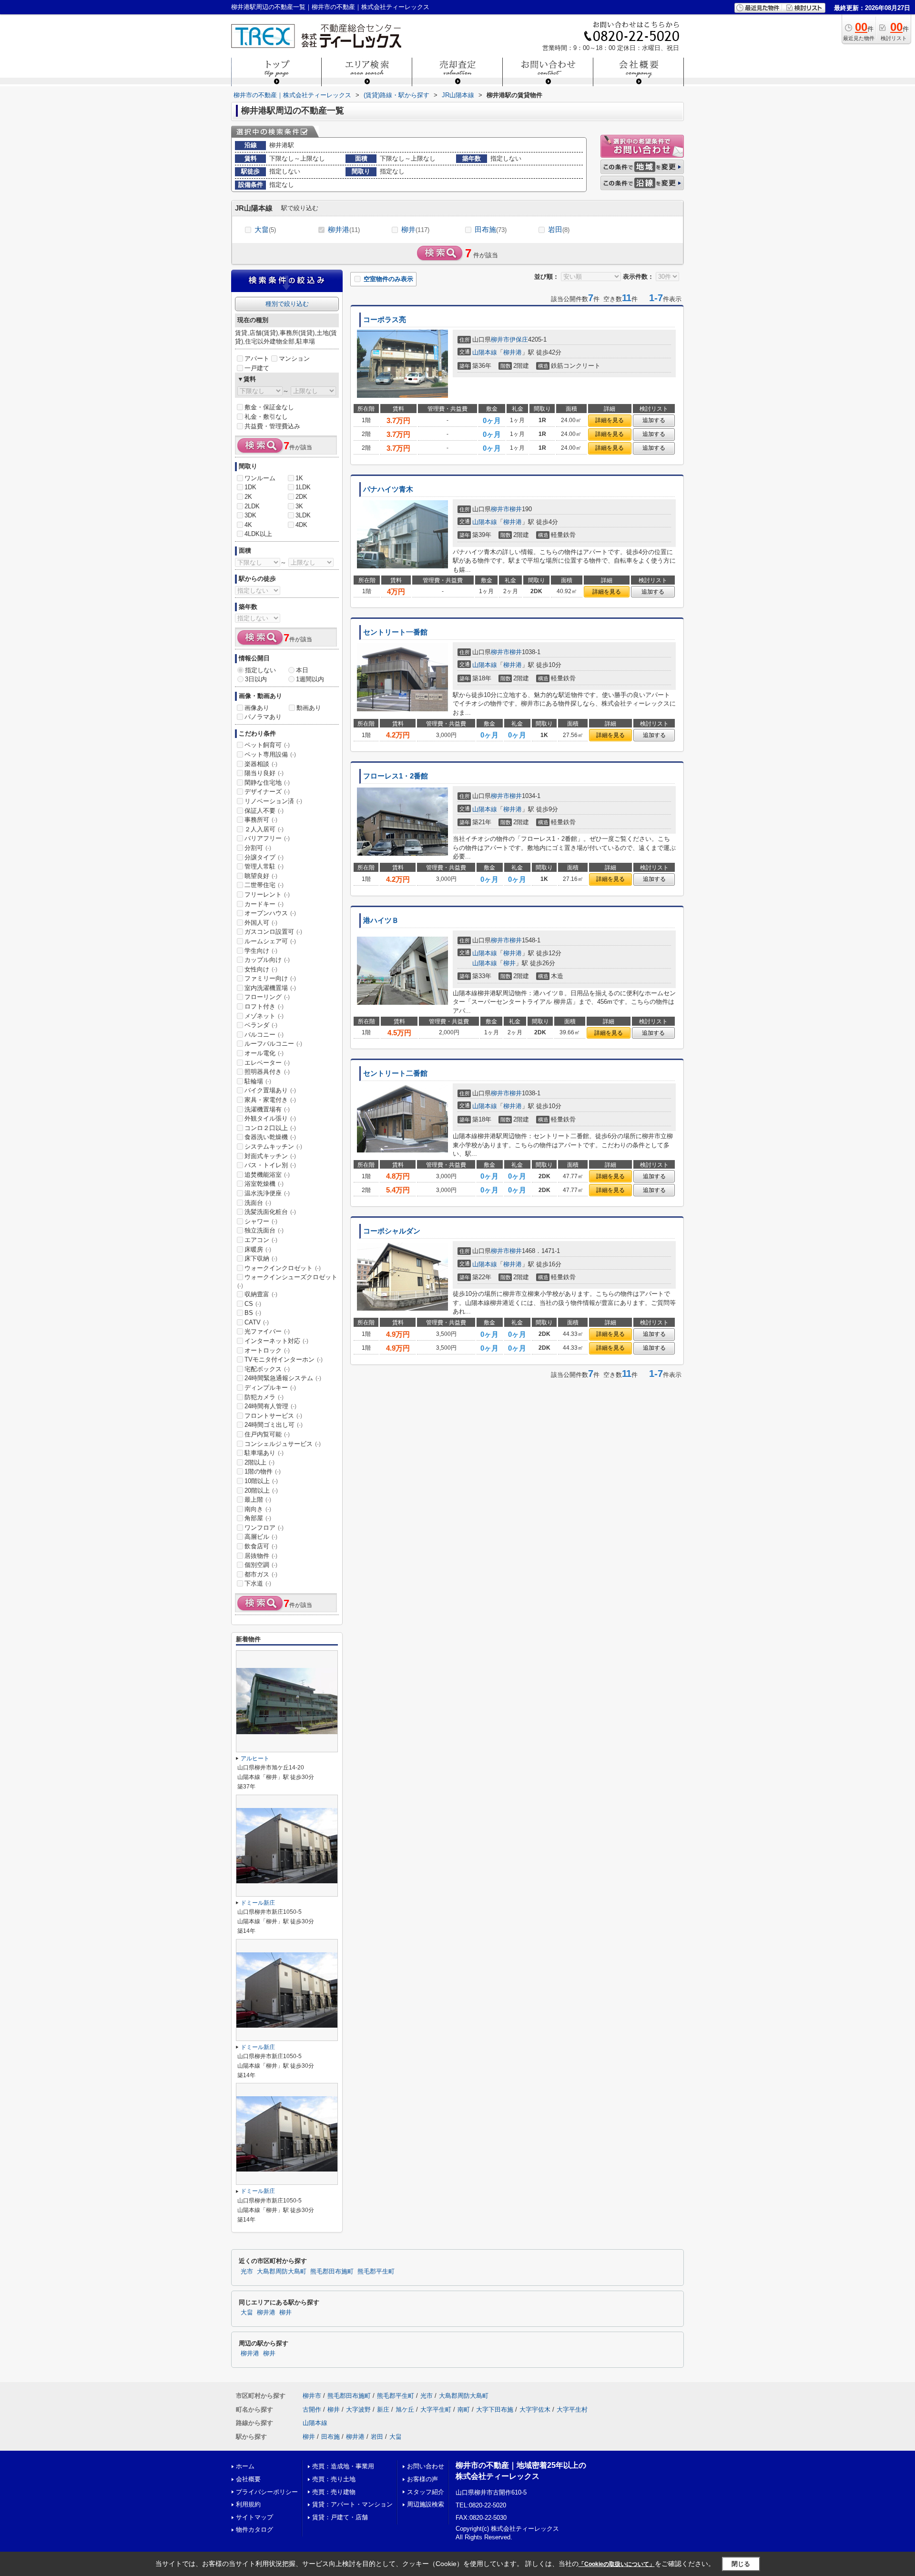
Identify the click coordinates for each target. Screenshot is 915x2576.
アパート (257, 359)
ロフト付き (264, 1006)
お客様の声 (422, 2479)
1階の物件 (263, 1471)
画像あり (257, 708)
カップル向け (267, 960)
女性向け (261, 969)
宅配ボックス (267, 1369)
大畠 (265, 229)
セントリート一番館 (395, 632)
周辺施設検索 (426, 2504)
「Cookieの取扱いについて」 (617, 2564)
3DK (250, 515)
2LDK (252, 506)
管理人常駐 (264, 866)
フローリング (267, 997)
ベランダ (261, 1025)
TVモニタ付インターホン (284, 1359)
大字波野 (358, 2409)
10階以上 (261, 1481)
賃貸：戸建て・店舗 (340, 2517)
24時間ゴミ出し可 (274, 1425)
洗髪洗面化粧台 (270, 1212)
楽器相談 (261, 764)
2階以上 (259, 1462)
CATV (257, 1322)
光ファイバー (267, 1331)
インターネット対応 (276, 1341)
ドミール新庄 (258, 1903)
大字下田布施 (495, 2409)
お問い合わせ (426, 2466)
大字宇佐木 (535, 2409)
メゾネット (264, 1016)
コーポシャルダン (392, 1231)
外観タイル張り (270, 1118)
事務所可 (261, 820)
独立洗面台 (264, 1230)
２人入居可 (264, 829)
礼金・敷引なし (266, 417)
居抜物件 (261, 1556)
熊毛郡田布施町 (332, 2272)
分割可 (258, 848)
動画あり (309, 708)
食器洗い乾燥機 (270, 1137)
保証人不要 (264, 811)
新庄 (383, 2409)
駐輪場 (258, 1081)
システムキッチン (273, 1147)
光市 (247, 2272)
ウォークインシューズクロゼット (287, 1281)
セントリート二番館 (395, 1073)
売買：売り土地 (334, 2479)
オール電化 (264, 1053)
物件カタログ (254, 2530)
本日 (302, 670)
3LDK (303, 515)
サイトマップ (254, 2517)
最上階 (258, 1500)
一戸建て (257, 368)
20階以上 (261, 1490)
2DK (301, 497)
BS (253, 1313)
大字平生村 (572, 2409)
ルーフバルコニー (273, 1044)
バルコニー (264, 1035)
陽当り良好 (264, 773)
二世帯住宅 (264, 885)
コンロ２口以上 (270, 1128)
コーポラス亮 (385, 320)
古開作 (312, 2409)
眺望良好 (261, 876)
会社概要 (248, 2479)
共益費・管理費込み (272, 426)
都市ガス (261, 1574)
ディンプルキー (270, 1388)
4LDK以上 (258, 534)
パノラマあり (263, 717)
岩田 (559, 229)
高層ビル (261, 1537)
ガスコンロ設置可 (273, 932)
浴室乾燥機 (264, 1184)
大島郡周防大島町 (282, 2272)
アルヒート (255, 1758)
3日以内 (256, 679)
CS (253, 1304)
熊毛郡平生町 (376, 2272)
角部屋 (258, 1518)
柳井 (415, 229)
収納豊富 (261, 1294)
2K (248, 497)
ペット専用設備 (270, 754)
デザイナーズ (267, 792)
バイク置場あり (270, 1090)
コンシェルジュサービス (283, 1444)
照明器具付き (267, 1072)
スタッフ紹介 (426, 2492)
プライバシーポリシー (267, 2492)
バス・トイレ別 (270, 1165)
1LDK (303, 487)
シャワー (261, 1221)
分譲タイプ (264, 857)
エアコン (261, 1240)
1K (299, 478)
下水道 (258, 1583)
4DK (301, 525)
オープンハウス (270, 913)
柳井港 (344, 229)
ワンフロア (264, 1528)
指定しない (260, 670)
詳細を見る (610, 420)
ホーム (245, 2466)
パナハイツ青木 (388, 489)
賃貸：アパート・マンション (352, 2504)
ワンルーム (260, 478)
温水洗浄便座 (267, 1193)
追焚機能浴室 (267, 1175)
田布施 (491, 229)
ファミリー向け (270, 978)
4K (248, 525)
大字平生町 (436, 2409)
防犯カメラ (264, 1397)
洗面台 (258, 1203)
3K (299, 506)
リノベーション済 (273, 801)
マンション (294, 359)
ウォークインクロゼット (283, 1268)
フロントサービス (273, 1416)
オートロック (267, 1350)
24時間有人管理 (270, 1406)
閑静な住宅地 (267, 783)
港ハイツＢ (381, 920)
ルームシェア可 (270, 941)
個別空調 (261, 1565)
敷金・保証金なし (269, 407)
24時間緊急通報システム (283, 1378)
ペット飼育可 (267, 745)
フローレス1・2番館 (396, 776)
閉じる (741, 2563)
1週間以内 (310, 679)
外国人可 (261, 923)
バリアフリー (267, 838)
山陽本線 (485, 352)
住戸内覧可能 (267, 1434)
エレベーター (267, 1063)
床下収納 (261, 1258)
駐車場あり (264, 1453)
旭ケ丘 (405, 2409)
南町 (464, 2409)
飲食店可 (261, 1546)
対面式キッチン (270, 1156)
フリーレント (267, 894)
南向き (258, 1509)
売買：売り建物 (334, 2492)
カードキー (264, 904)
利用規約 (248, 2504)
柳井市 (500, 339)
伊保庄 (519, 339)
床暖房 (258, 1249)
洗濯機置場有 (267, 1109)
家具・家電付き (270, 1100)
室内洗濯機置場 (270, 988)
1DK (250, 487)
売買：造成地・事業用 (343, 2466)
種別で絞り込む (287, 304)
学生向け (261, 951)
